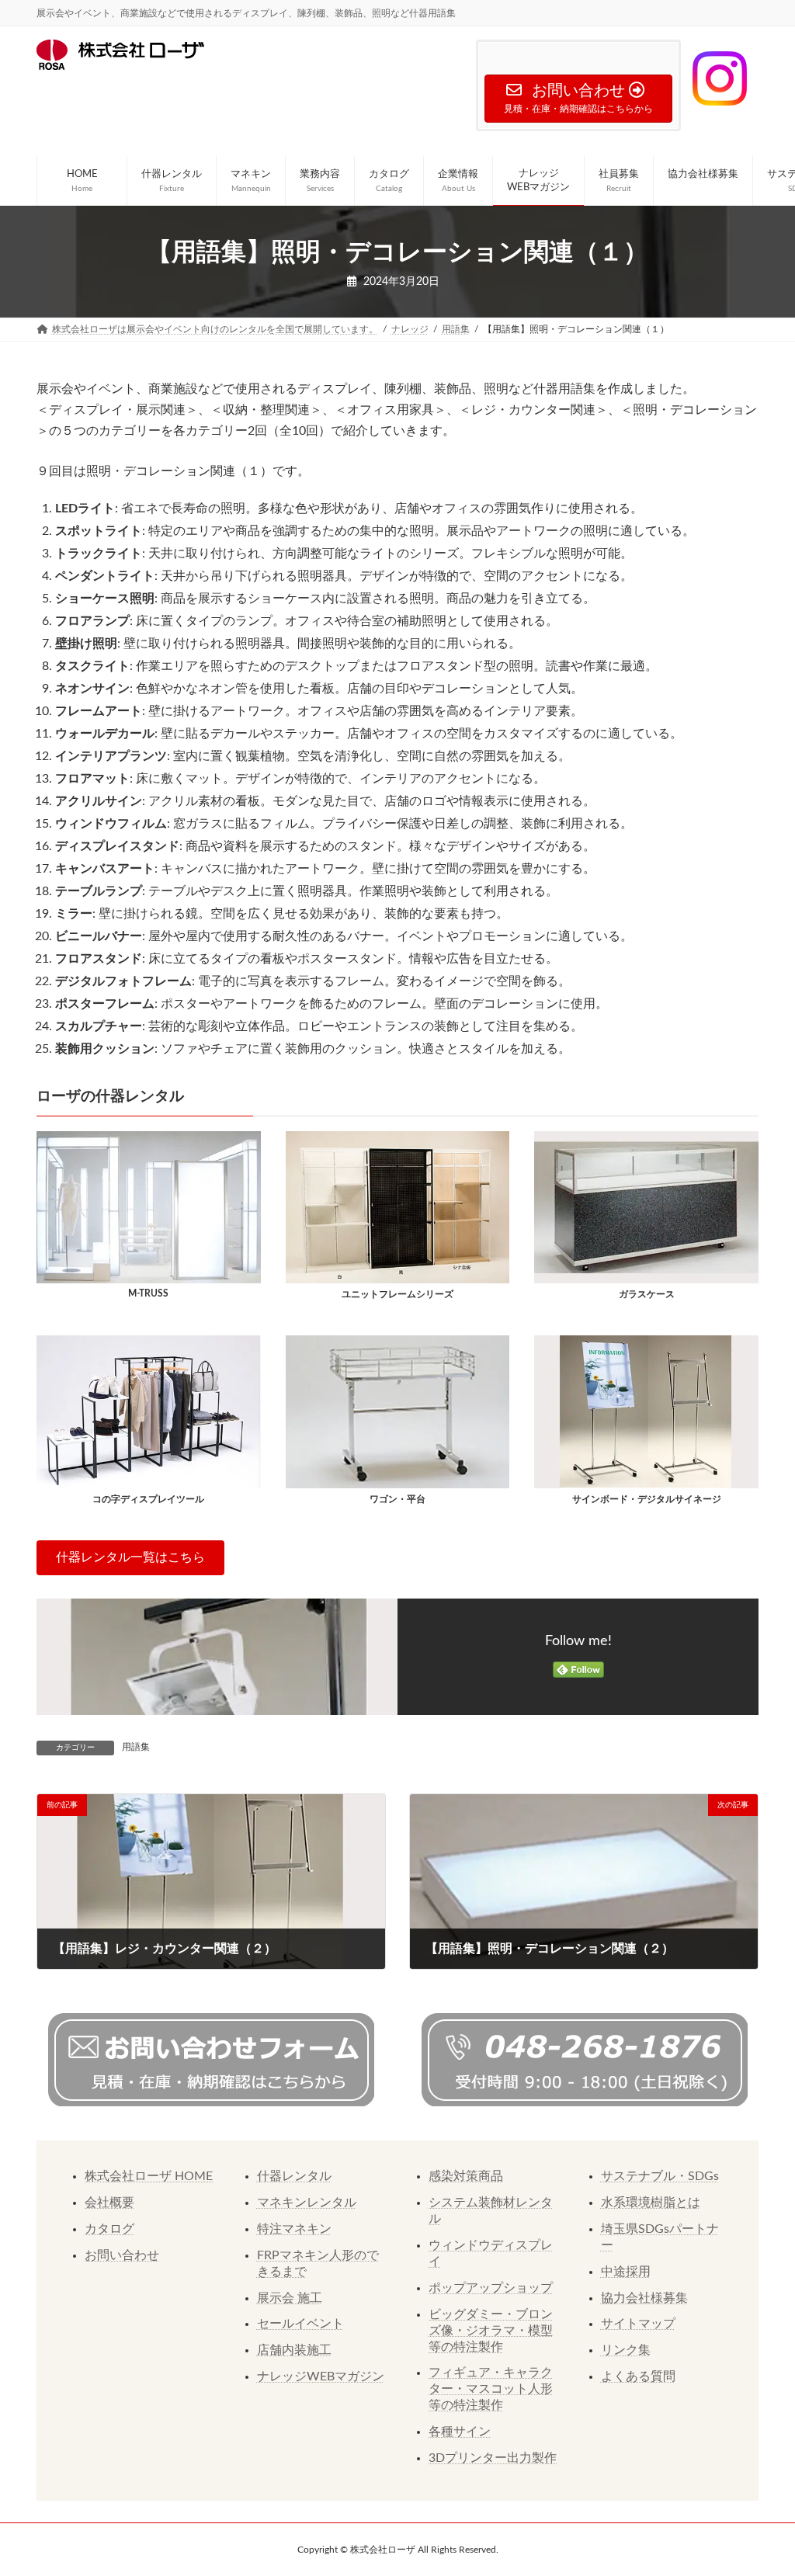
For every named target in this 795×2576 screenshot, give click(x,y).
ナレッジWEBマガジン (321, 2376)
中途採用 (626, 2272)
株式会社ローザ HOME (149, 2176)
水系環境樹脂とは (651, 2203)
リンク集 (626, 2350)
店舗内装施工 (294, 2350)
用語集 (136, 1747)
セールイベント (300, 2324)
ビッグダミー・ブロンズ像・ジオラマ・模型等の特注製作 (491, 2331)
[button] (130, 1558)
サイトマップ (638, 2324)
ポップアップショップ (491, 2288)
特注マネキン (294, 2229)
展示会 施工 (290, 2298)
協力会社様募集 (644, 2298)
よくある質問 (638, 2376)
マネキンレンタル (307, 2203)
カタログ (109, 2229)
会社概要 (109, 2203)
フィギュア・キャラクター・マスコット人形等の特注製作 (491, 2389)
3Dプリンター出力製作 (493, 2458)
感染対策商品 (466, 2176)
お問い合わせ (122, 2255)
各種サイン (460, 2432)
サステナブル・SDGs (660, 2176)
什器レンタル (294, 2176)
